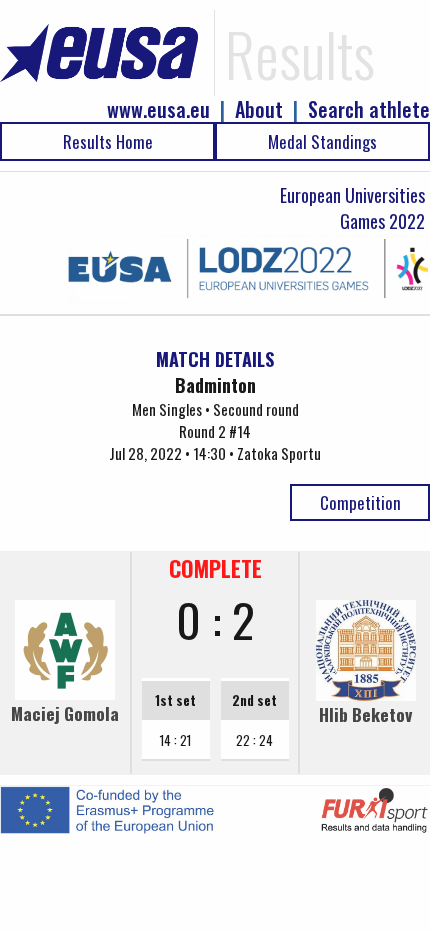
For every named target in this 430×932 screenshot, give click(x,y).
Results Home (108, 141)
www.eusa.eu (158, 109)
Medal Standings (322, 141)
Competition (360, 502)
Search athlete (369, 109)
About (259, 109)
